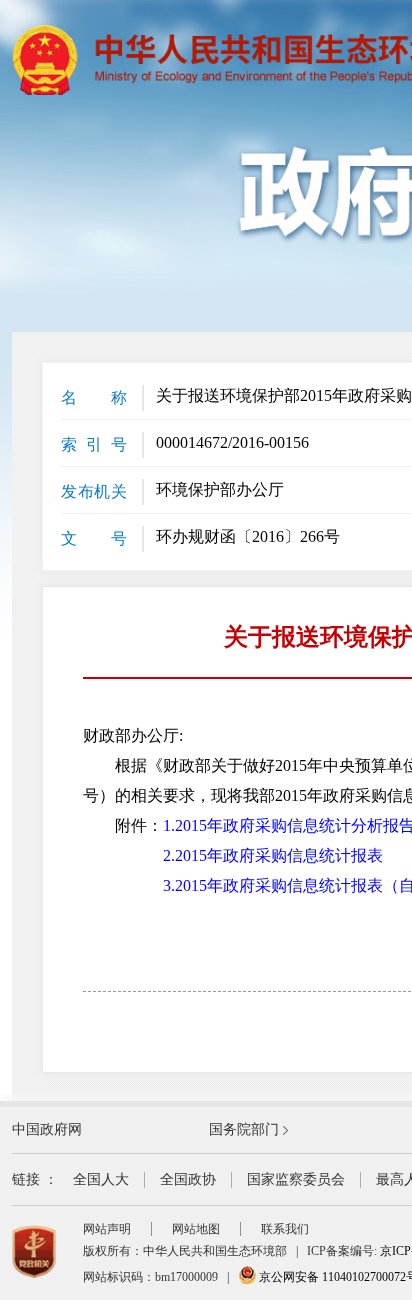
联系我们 (285, 1229)
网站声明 (107, 1229)
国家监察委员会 (296, 1179)
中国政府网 (47, 1129)
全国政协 (188, 1179)
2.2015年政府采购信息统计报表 (273, 855)
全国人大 (101, 1179)
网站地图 (196, 1229)
